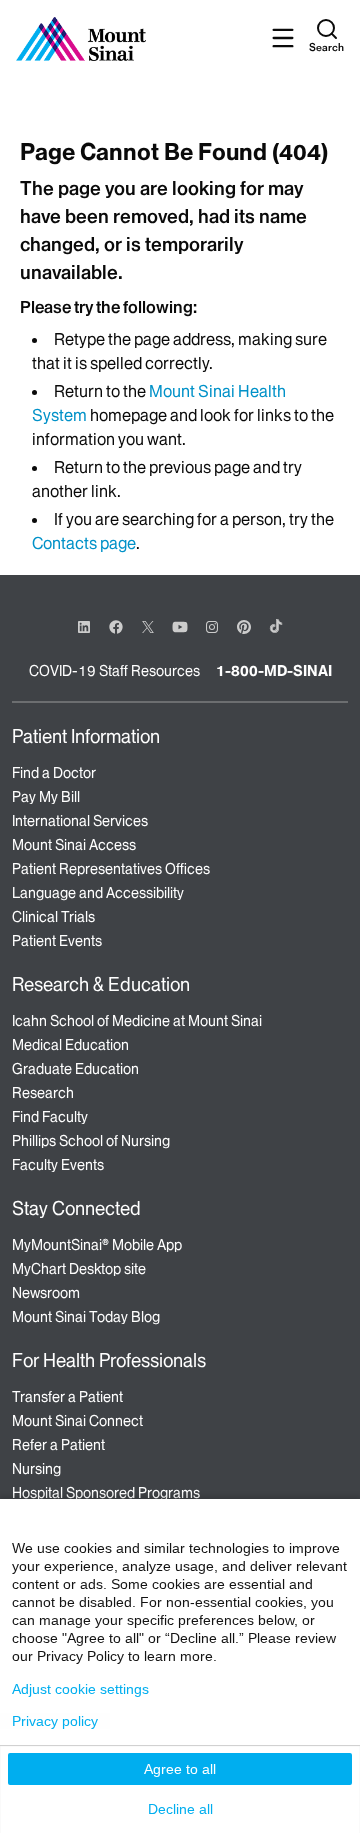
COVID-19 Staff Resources (114, 671)
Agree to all (180, 1769)
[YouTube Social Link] (180, 625)
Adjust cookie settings (80, 1689)
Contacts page (84, 543)
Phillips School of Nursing (91, 1141)
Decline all (180, 1809)
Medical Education (70, 1045)
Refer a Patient (58, 1445)
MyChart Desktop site (79, 1269)
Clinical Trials (53, 917)
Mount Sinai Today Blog (86, 1317)
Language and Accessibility (98, 893)
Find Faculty (50, 1117)
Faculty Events (58, 1165)
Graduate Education (75, 1069)
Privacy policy (55, 1721)
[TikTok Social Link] (276, 626)
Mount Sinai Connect (77, 1421)
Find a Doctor (54, 773)
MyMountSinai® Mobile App (97, 1245)
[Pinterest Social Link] (244, 625)
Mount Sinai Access (74, 845)
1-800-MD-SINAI (274, 671)
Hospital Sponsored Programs (106, 1493)
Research (43, 1093)
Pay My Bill (46, 797)
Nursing (36, 1469)
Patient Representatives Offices (111, 869)
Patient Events (57, 941)
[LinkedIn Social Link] (84, 627)
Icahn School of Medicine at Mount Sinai (137, 1021)
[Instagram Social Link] (212, 627)
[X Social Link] (148, 627)
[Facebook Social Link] (116, 625)
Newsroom (46, 1293)
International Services (80, 821)
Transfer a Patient (67, 1397)
